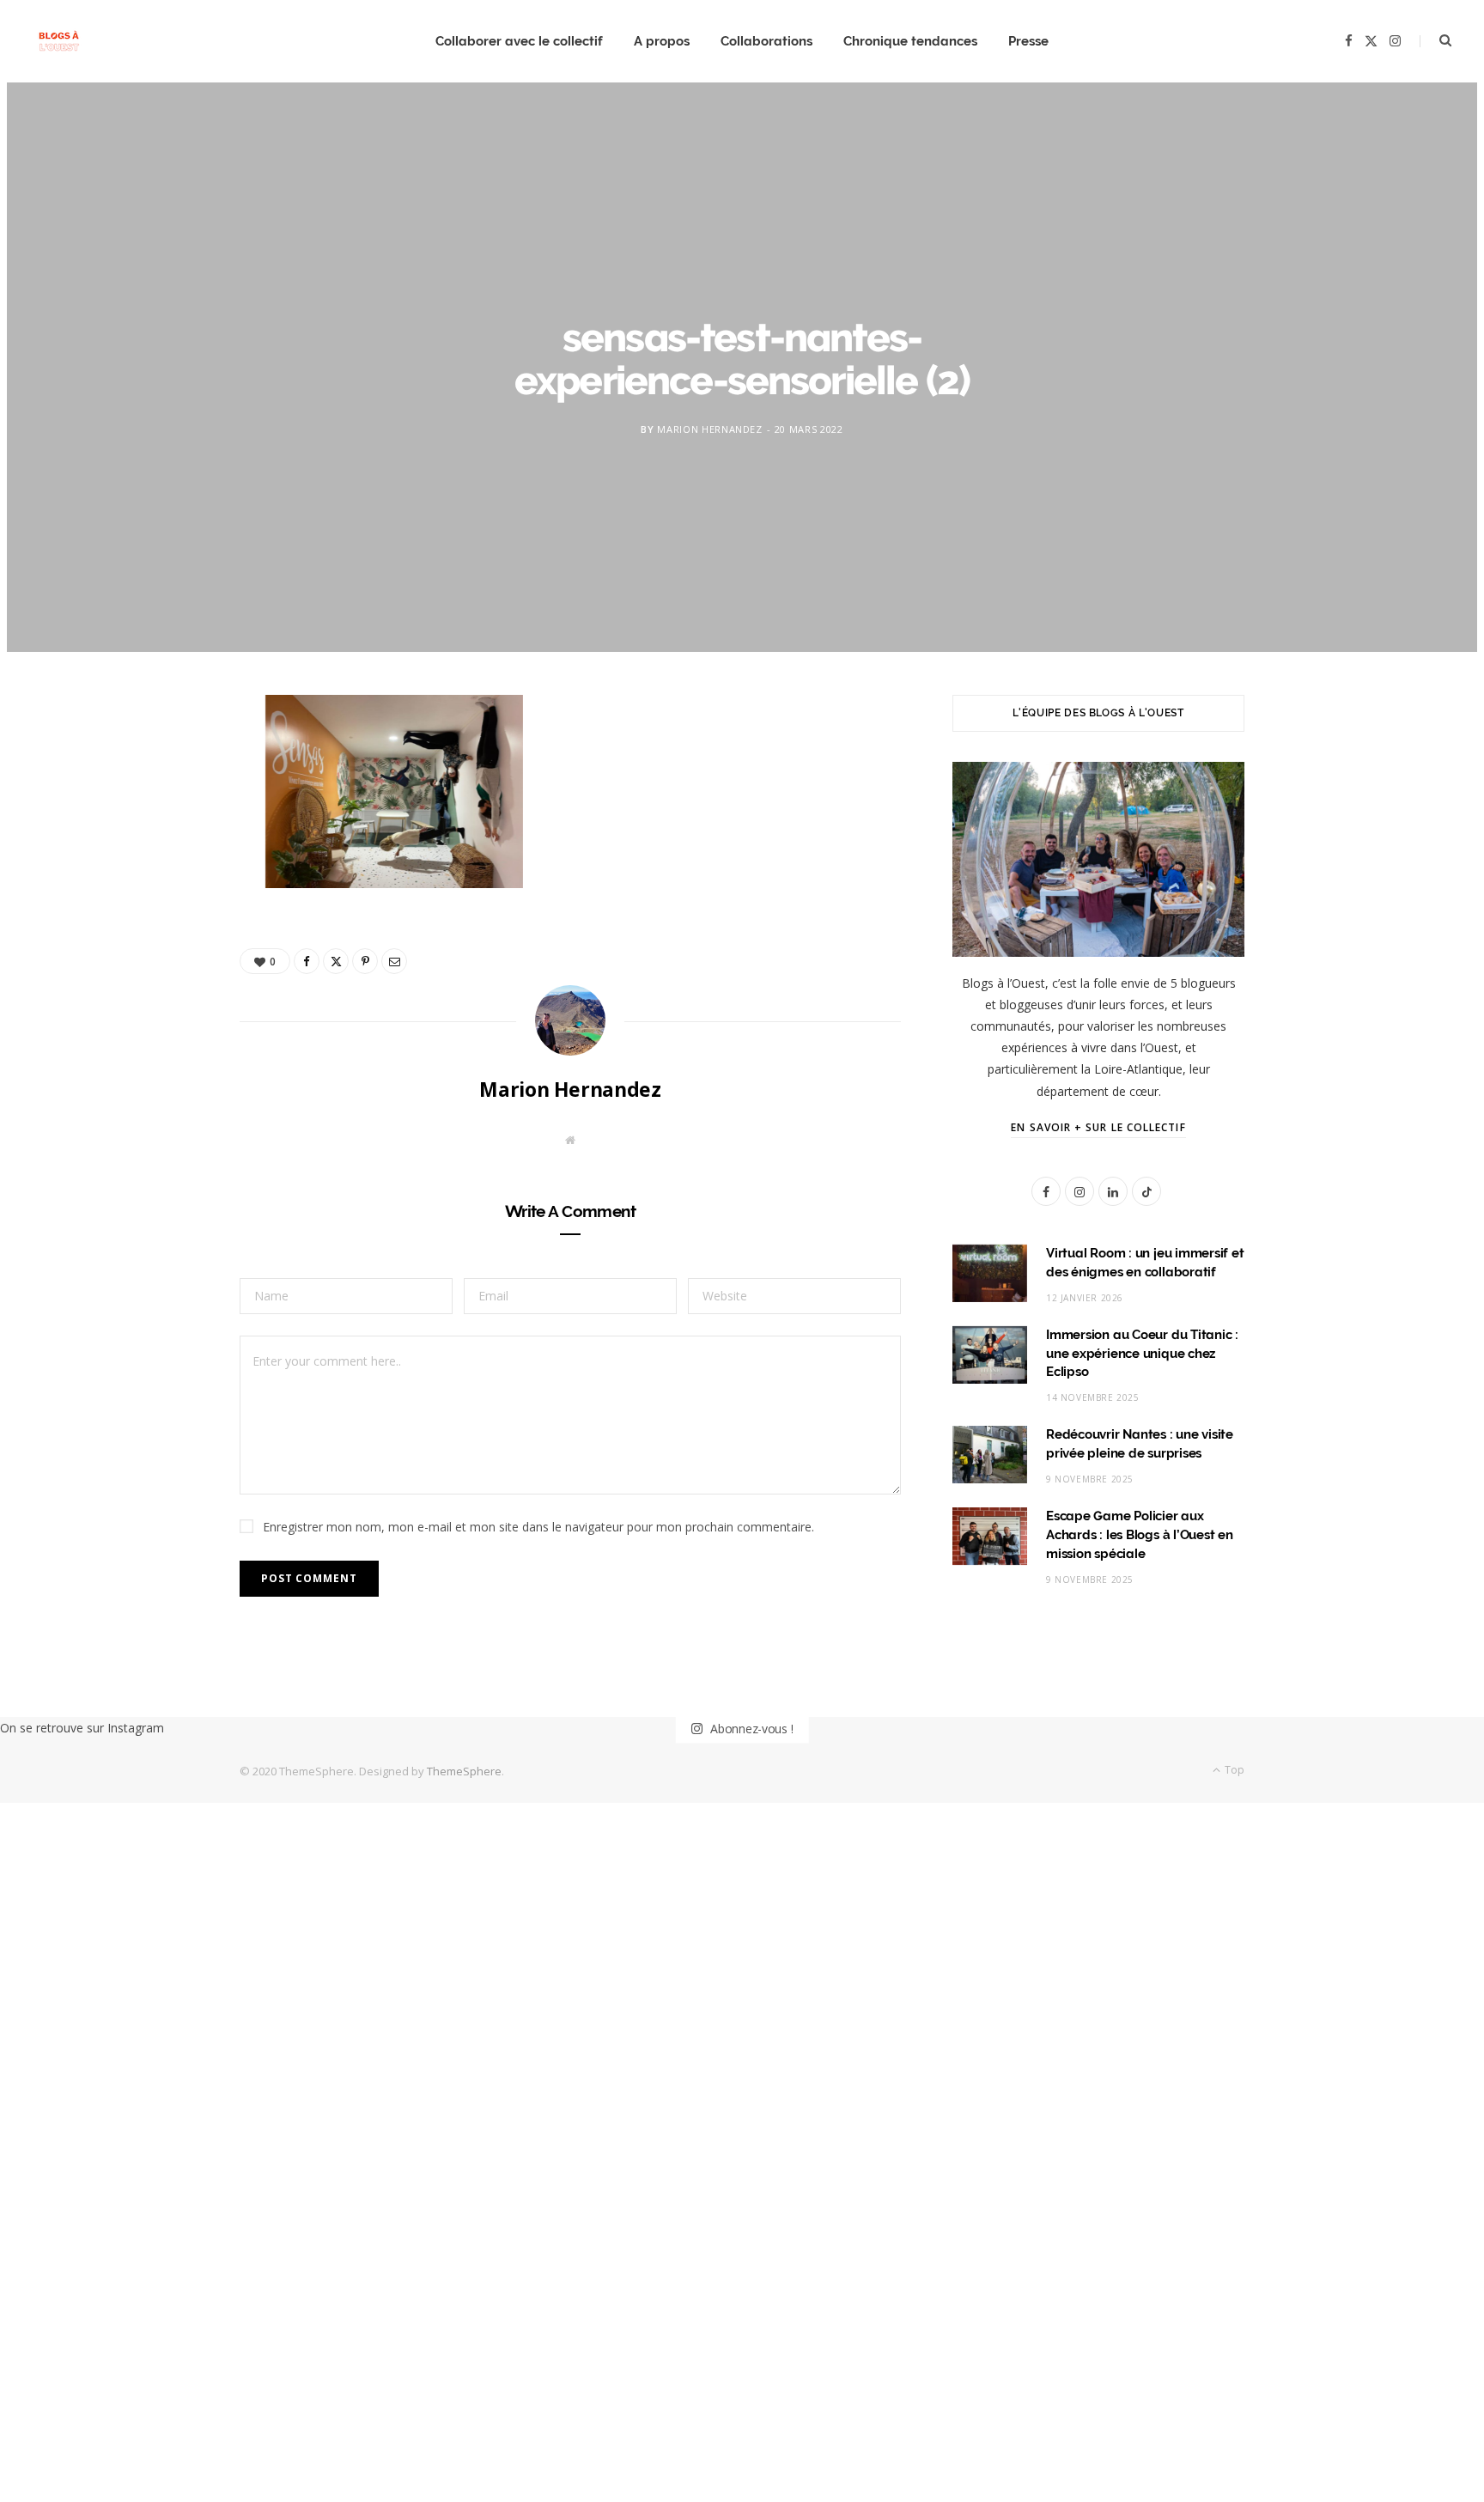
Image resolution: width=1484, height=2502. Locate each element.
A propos (662, 41)
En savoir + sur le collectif (1098, 1127)
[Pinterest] (159, 852)
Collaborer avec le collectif (519, 41)
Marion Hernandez (710, 428)
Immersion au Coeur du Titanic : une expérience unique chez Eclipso (1142, 1354)
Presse (1028, 41)
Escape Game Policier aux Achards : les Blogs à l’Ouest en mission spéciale (1140, 1535)
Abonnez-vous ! (750, 1728)
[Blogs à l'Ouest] (59, 42)
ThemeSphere (464, 1771)
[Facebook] (159, 764)
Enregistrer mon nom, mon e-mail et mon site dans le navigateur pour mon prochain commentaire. (538, 1527)
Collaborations (766, 41)
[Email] (159, 896)
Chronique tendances (910, 41)
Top (1233, 1770)
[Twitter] (159, 808)
